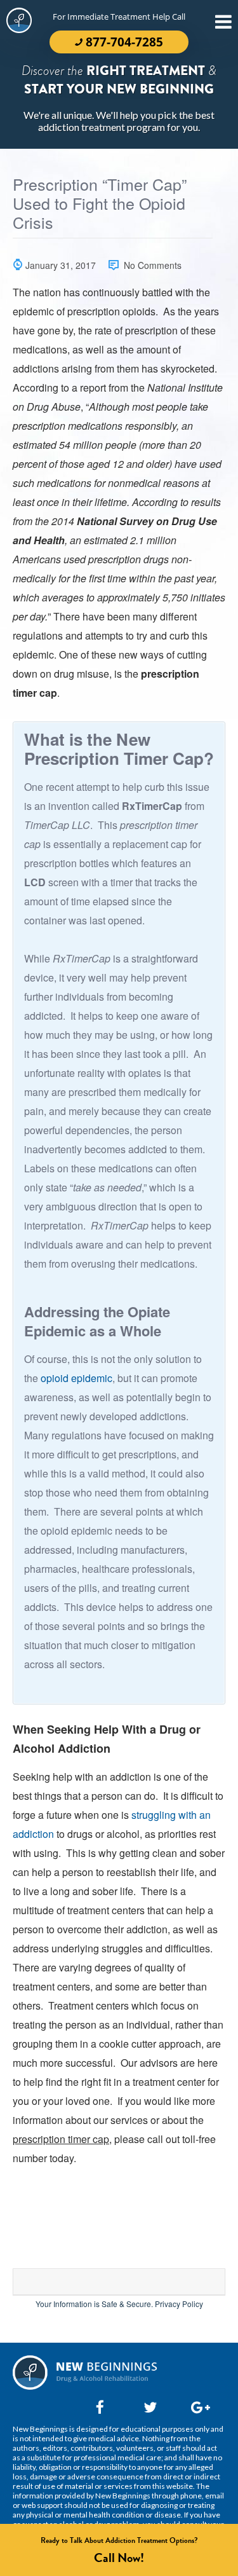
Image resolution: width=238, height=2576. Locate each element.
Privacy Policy (179, 2304)
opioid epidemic (76, 1378)
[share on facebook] (100, 2407)
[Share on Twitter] (147, 2407)
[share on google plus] (195, 2407)
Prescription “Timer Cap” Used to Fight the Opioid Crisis (100, 204)
